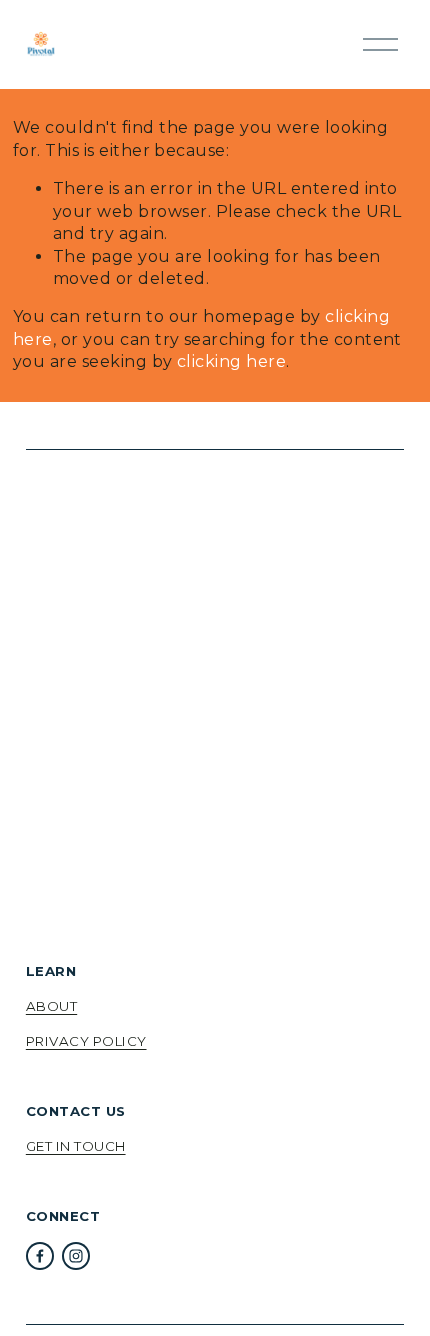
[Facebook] (40, 1256)
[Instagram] (76, 1256)
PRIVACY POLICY (86, 1041)
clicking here (231, 361)
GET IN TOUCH (76, 1146)
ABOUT (51, 1006)
